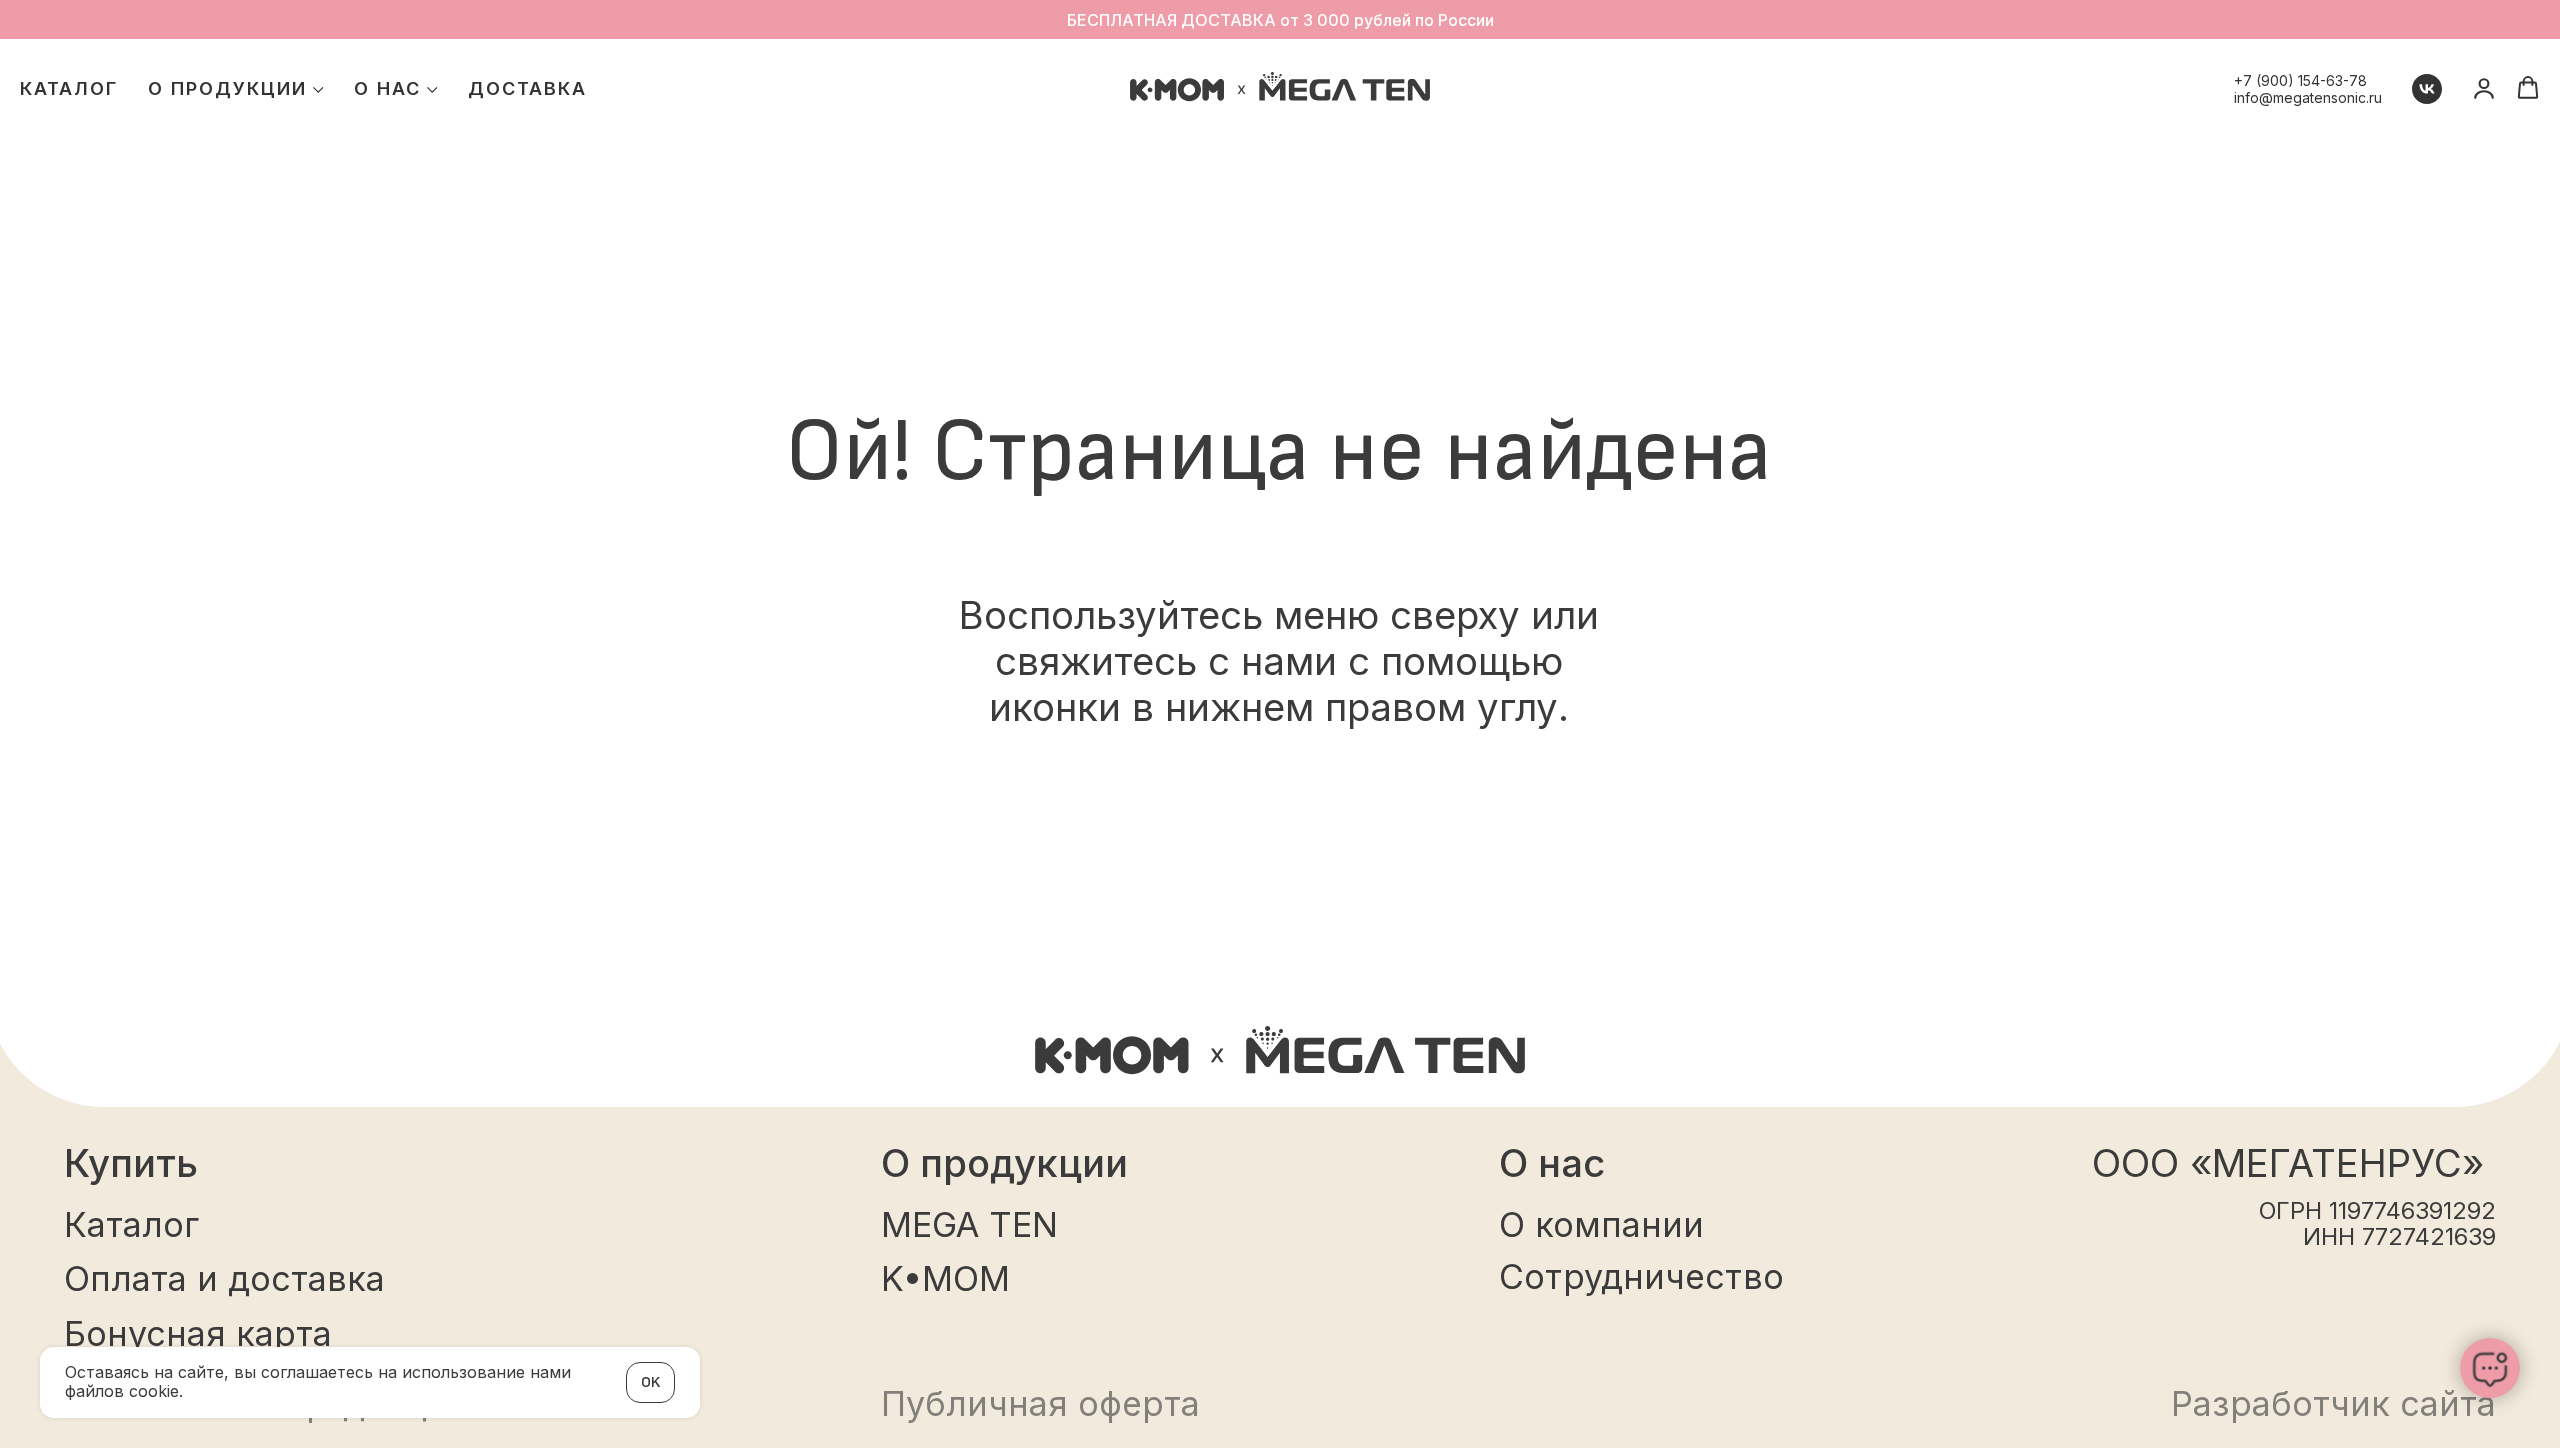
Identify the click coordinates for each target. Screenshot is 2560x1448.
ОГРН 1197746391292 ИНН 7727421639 (2377, 1223)
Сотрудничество (1641, 1276)
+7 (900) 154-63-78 (2300, 80)
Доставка (527, 88)
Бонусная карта (198, 1333)
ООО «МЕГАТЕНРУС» (2288, 1163)
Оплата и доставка (224, 1278)
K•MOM (945, 1278)
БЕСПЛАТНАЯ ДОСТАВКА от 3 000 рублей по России (1280, 20)
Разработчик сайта (2333, 1403)
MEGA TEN (969, 1224)
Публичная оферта (1040, 1403)
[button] (2528, 88)
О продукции (227, 88)
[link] (2484, 88)
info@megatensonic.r (2304, 97)
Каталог (69, 88)
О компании (1601, 1224)
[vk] (2427, 89)
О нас (387, 88)
